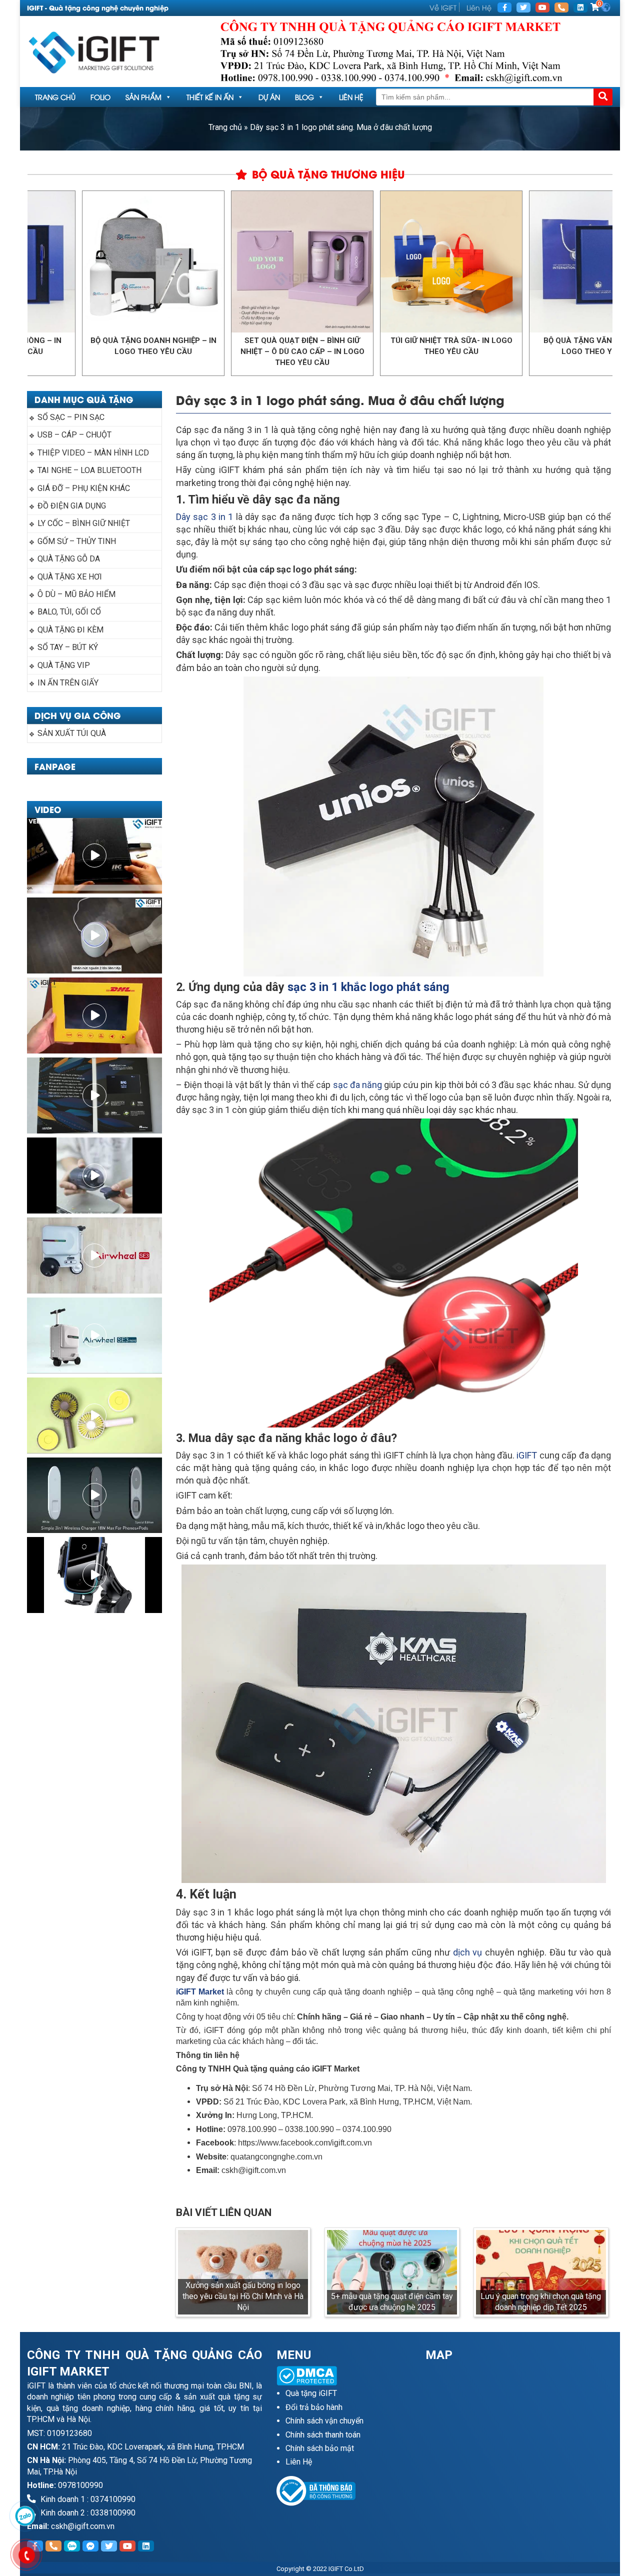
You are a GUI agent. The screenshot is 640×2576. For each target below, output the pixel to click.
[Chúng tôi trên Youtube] (542, 7)
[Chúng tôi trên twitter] (523, 7)
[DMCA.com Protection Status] (344, 2376)
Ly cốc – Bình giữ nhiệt (84, 523)
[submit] (603, 97)
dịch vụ (468, 1952)
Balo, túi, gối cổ (69, 612)
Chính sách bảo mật (320, 2448)
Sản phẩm (143, 97)
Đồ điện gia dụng (72, 506)
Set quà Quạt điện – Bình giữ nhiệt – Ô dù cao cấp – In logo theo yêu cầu (222, 351)
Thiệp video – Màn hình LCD (93, 453)
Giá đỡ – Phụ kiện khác (84, 488)
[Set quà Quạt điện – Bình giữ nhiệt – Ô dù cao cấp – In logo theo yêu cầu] (222, 262)
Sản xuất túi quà (72, 733)
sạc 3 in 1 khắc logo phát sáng (367, 987)
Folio (100, 97)
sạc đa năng (357, 1085)
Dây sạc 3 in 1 (204, 517)
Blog (304, 97)
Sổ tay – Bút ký (68, 647)
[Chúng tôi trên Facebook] (504, 7)
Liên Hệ (479, 7)
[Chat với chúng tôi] (25, 2516)
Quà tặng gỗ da (69, 559)
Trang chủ (55, 97)
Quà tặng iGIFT (311, 2393)
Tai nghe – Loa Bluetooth (89, 470)
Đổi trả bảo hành (314, 2407)
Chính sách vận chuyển (324, 2421)
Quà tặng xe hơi (70, 577)
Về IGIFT (443, 7)
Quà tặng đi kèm (70, 630)
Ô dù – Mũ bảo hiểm (76, 594)
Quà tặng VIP (64, 665)
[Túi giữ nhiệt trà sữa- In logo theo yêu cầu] (371, 262)
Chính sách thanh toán (323, 2435)
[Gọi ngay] (561, 7)
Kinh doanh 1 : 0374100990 (87, 2499)
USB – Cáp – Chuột (74, 435)
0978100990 (80, 2485)
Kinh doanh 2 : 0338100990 (87, 2513)
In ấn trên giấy (68, 683)
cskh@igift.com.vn (83, 2526)
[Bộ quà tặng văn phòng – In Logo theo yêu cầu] (520, 262)
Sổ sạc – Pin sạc (71, 417)
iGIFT (527, 1455)
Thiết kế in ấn (210, 97)
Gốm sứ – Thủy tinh (77, 541)
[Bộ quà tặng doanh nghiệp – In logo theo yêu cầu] (73, 262)
